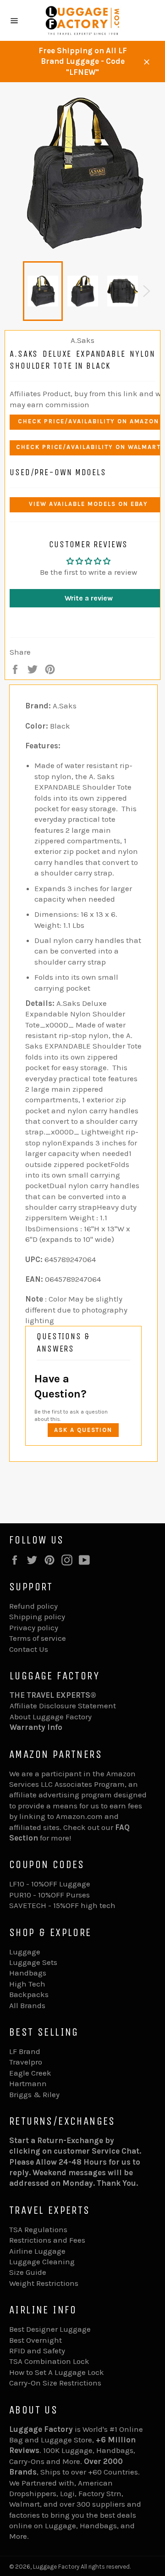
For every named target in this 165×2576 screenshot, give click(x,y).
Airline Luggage (37, 2251)
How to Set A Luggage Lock (57, 2372)
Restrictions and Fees (47, 2240)
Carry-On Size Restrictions (55, 2383)
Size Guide (28, 2272)
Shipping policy (37, 1616)
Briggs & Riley (34, 2094)
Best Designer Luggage (50, 2329)
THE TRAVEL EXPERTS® (53, 1695)
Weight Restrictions (44, 2283)
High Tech (27, 1984)
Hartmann (28, 2083)
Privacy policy (34, 1628)
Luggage (25, 1952)
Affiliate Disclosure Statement (63, 1706)
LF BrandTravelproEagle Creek (30, 2062)
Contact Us (29, 1649)
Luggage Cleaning (42, 2262)
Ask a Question (83, 1430)
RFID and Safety (37, 2351)
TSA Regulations (38, 2229)
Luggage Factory (56, 2567)
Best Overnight (36, 2340)
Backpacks (29, 1994)
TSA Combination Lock (49, 2361)
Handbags (28, 1973)
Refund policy (33, 1606)
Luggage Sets (33, 1962)
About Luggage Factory (51, 1717)
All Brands (27, 2005)
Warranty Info (36, 1727)
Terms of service (38, 1638)
